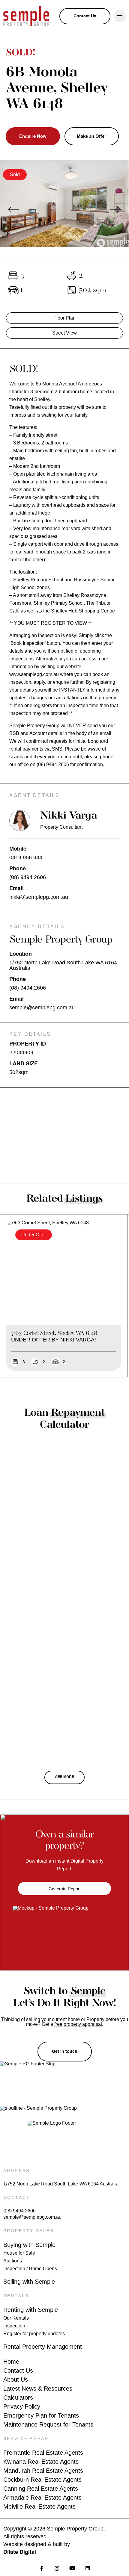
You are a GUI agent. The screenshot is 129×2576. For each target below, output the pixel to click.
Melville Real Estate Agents (39, 2507)
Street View (64, 333)
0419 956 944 (26, 857)
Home (11, 2362)
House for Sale (19, 2253)
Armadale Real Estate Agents (42, 2498)
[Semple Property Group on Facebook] (42, 2568)
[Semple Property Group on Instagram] (57, 2568)
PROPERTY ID (28, 1044)
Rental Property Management (43, 2347)
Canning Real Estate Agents (41, 2489)
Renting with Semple (31, 2310)
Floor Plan (64, 318)
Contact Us (18, 2371)
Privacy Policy (22, 2406)
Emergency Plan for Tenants (41, 2415)
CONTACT (17, 2197)
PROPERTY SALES (29, 2231)
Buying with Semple (29, 2245)
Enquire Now (33, 136)
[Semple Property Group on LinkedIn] (87, 2568)
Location (21, 954)
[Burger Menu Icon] (120, 16)
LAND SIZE (24, 1064)
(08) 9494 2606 (28, 877)
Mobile (18, 849)
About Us (16, 2380)
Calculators (18, 2397)
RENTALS (16, 2296)
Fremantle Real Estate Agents (43, 2453)
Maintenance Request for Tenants (48, 2424)
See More (65, 1777)
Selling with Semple (29, 2282)
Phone (18, 869)
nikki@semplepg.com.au (39, 897)
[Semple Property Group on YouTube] (72, 2568)
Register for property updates (34, 2334)
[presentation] (13, 210)
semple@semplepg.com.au (42, 1008)
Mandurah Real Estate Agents (43, 2471)
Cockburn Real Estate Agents (42, 2480)
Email (16, 889)
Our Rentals (16, 2318)
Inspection (14, 2326)
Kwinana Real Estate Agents (41, 2462)
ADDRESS (16, 2170)
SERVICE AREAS (26, 2439)
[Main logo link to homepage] (26, 16)
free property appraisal (78, 2024)
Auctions (13, 2261)
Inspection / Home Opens (30, 2269)
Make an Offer (91, 136)
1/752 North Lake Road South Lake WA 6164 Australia (61, 2184)
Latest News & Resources (38, 2389)
